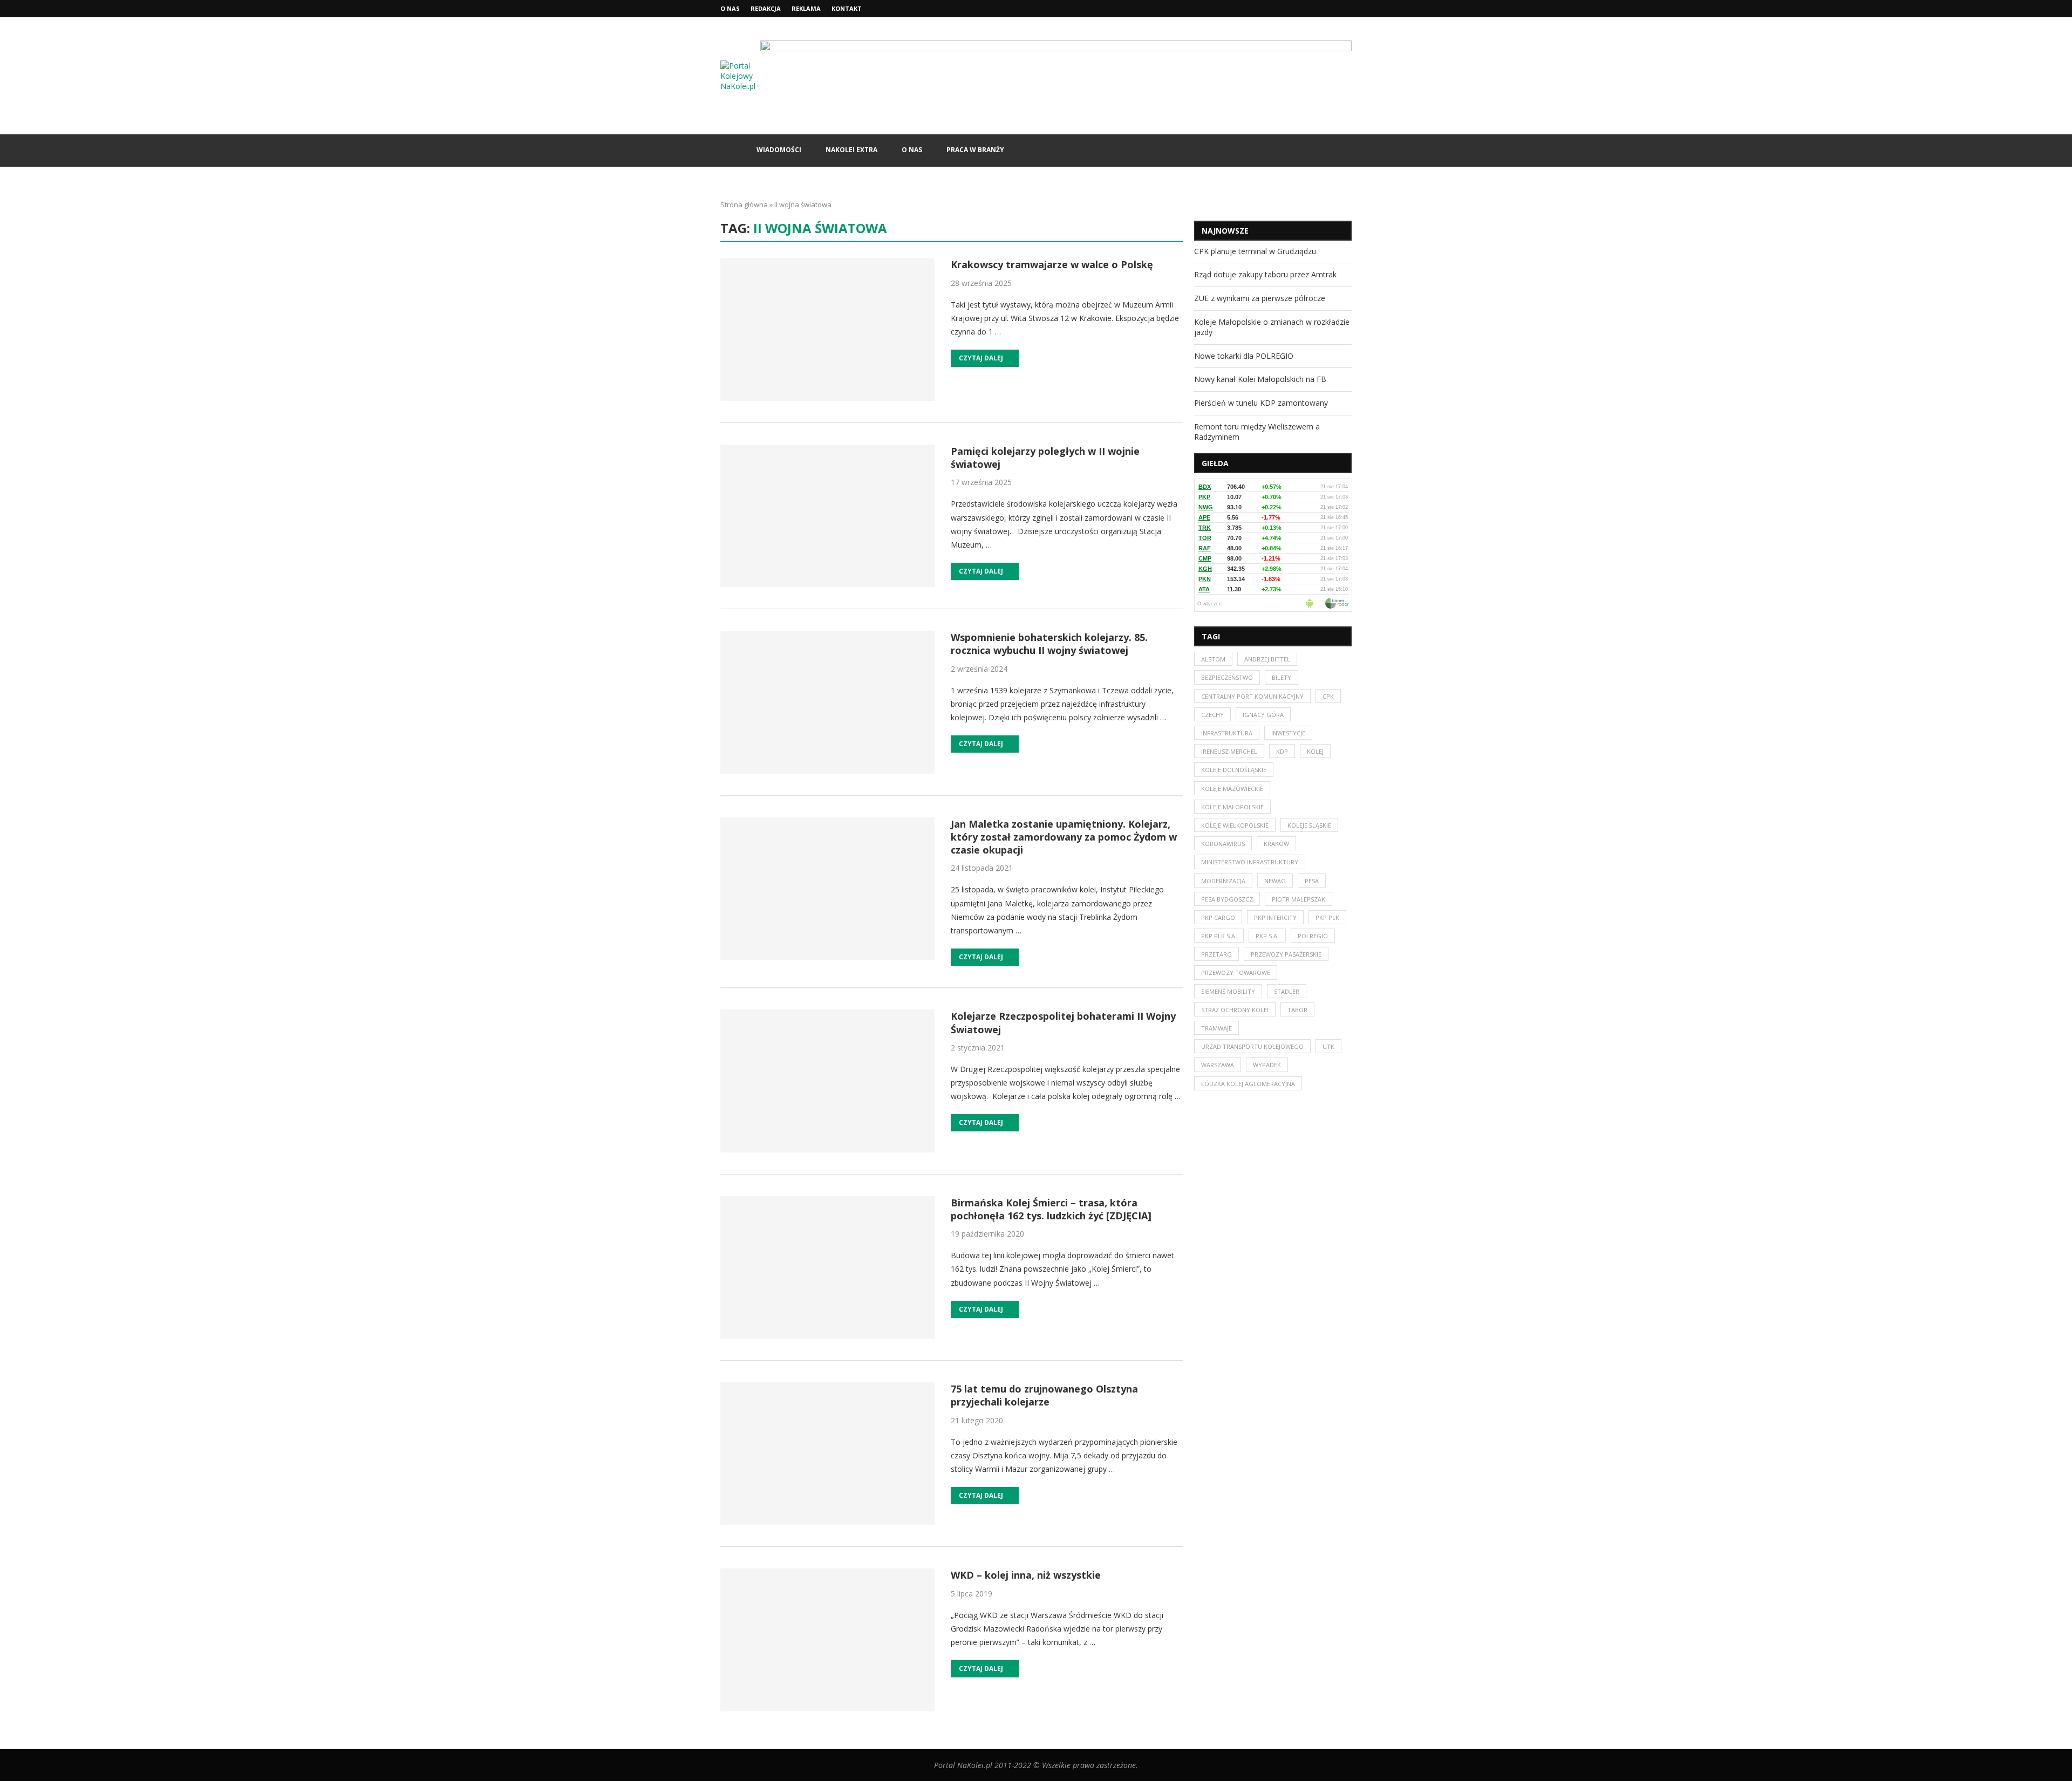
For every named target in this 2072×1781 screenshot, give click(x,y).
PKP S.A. (1267, 936)
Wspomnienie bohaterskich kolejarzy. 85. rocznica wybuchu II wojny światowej (1049, 644)
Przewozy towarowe (1236, 973)
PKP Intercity (1275, 917)
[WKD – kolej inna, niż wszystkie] (827, 1640)
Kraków (1276, 844)
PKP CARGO (1218, 917)
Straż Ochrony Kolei (1235, 1010)
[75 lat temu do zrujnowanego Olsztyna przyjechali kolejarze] (827, 1454)
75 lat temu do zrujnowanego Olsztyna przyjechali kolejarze (1044, 1395)
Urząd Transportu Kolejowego (1252, 1046)
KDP (1282, 751)
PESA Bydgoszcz (1227, 899)
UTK (1328, 1046)
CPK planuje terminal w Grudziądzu (1255, 251)
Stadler (1287, 991)
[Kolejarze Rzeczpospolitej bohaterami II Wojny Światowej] (827, 1081)
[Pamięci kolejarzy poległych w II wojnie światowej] (827, 516)
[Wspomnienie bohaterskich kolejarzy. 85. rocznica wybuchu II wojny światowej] (827, 702)
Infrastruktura (1227, 733)
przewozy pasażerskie (1286, 954)
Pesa (1312, 881)
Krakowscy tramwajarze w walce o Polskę (1052, 264)
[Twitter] (1337, 9)
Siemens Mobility (1228, 991)
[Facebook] (1324, 9)
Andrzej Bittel (1267, 659)
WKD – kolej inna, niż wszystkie (1026, 1575)
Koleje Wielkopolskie (1235, 825)
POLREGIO (1313, 936)
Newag (1275, 881)
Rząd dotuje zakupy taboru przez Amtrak (1265, 274)
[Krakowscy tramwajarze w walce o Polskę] (827, 329)
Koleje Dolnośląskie (1234, 770)
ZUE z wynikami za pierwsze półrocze (1260, 298)
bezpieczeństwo (1227, 677)
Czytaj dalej (981, 358)
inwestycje (1288, 733)
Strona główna (744, 204)
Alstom (1213, 659)
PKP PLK (1327, 917)
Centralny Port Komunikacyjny (1252, 696)
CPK (1328, 696)
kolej (1315, 751)
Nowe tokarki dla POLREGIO (1244, 356)
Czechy (1212, 715)
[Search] (1346, 151)
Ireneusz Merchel (1229, 751)
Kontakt (847, 8)
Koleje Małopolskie (1232, 807)
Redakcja (766, 8)
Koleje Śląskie (1309, 825)
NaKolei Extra (851, 150)
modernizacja (1223, 881)
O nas (730, 8)
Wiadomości (779, 150)
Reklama (806, 8)
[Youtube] (1349, 9)
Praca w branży (975, 150)
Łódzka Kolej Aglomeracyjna (1248, 1084)
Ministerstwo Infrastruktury (1250, 862)
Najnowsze (1225, 231)
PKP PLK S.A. (1219, 936)
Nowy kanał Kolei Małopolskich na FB (1260, 379)
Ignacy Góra (1263, 715)
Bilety (1282, 677)
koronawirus (1223, 844)
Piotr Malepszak (1299, 899)
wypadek (1267, 1065)
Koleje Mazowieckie (1232, 789)
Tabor (1297, 1010)
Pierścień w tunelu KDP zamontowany (1261, 403)
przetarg (1216, 954)
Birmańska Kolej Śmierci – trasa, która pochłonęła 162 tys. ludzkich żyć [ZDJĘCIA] (1051, 1209)
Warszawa (1218, 1065)
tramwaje (1216, 1028)
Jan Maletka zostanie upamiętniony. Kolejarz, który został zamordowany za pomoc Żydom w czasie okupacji (1064, 837)
